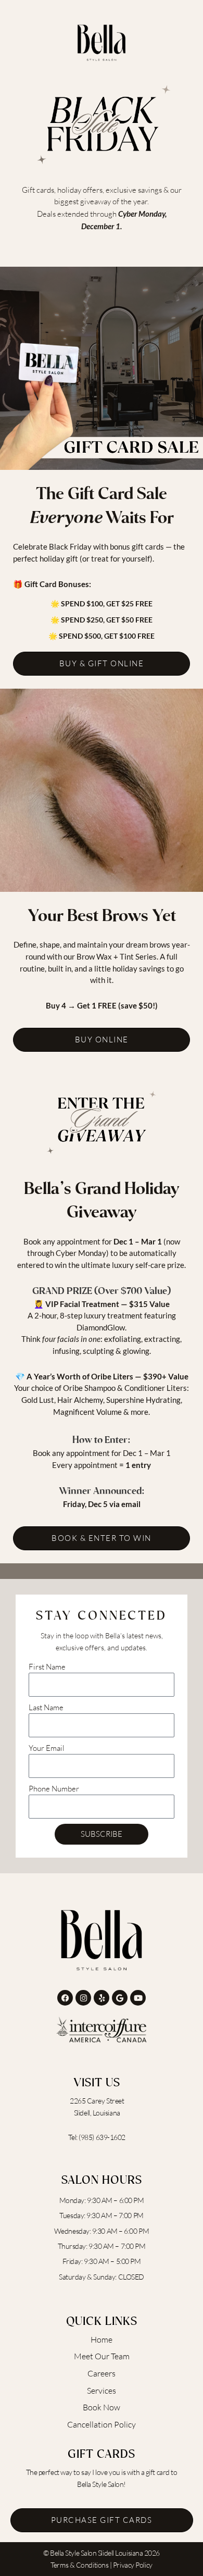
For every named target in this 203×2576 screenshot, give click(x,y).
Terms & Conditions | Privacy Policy (101, 2565)
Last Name (46, 1707)
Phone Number (54, 1789)
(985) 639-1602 (102, 2137)
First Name (47, 1667)
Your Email (47, 1748)
